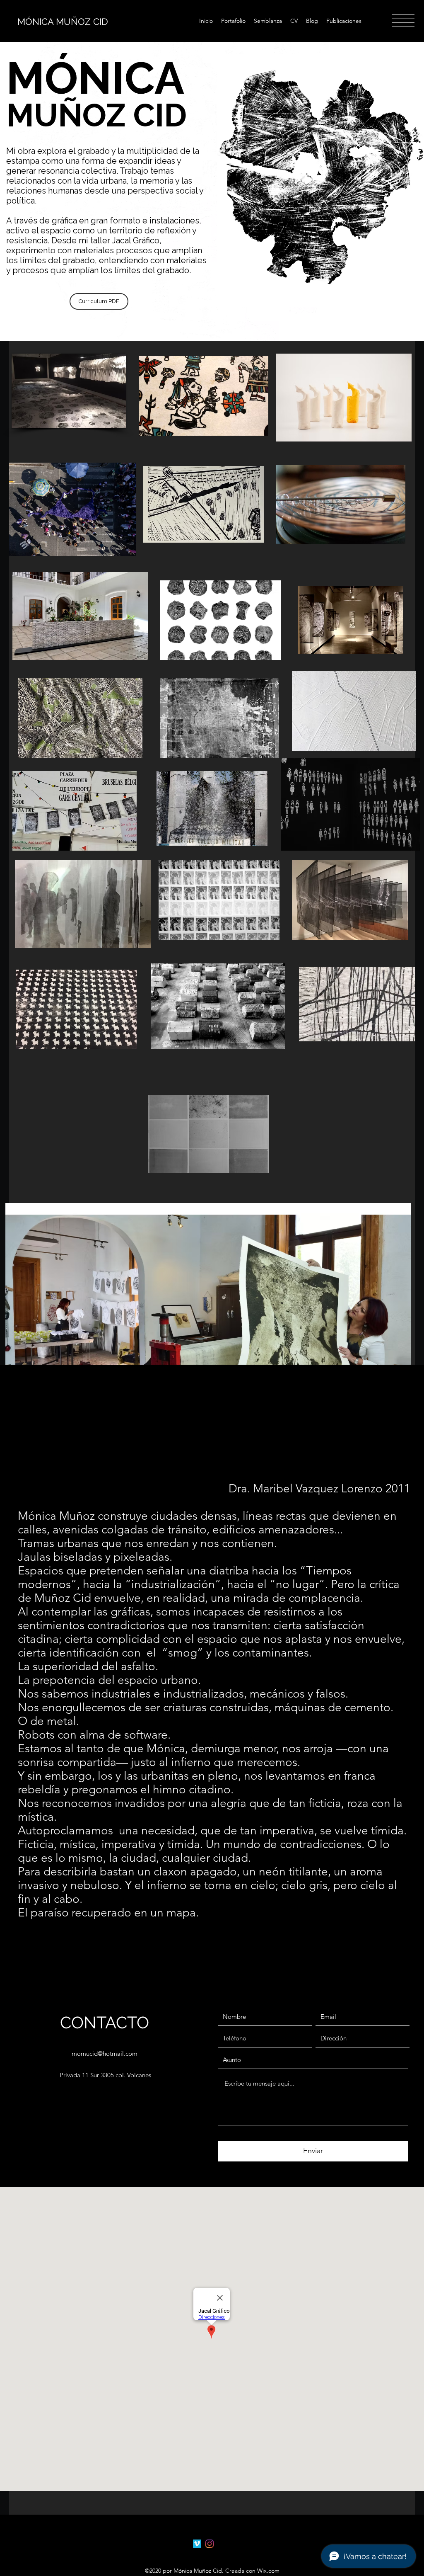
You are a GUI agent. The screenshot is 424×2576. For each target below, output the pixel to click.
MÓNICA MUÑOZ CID (63, 22)
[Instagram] (210, 2544)
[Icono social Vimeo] (197, 2544)
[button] (403, 21)
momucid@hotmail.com (105, 2053)
